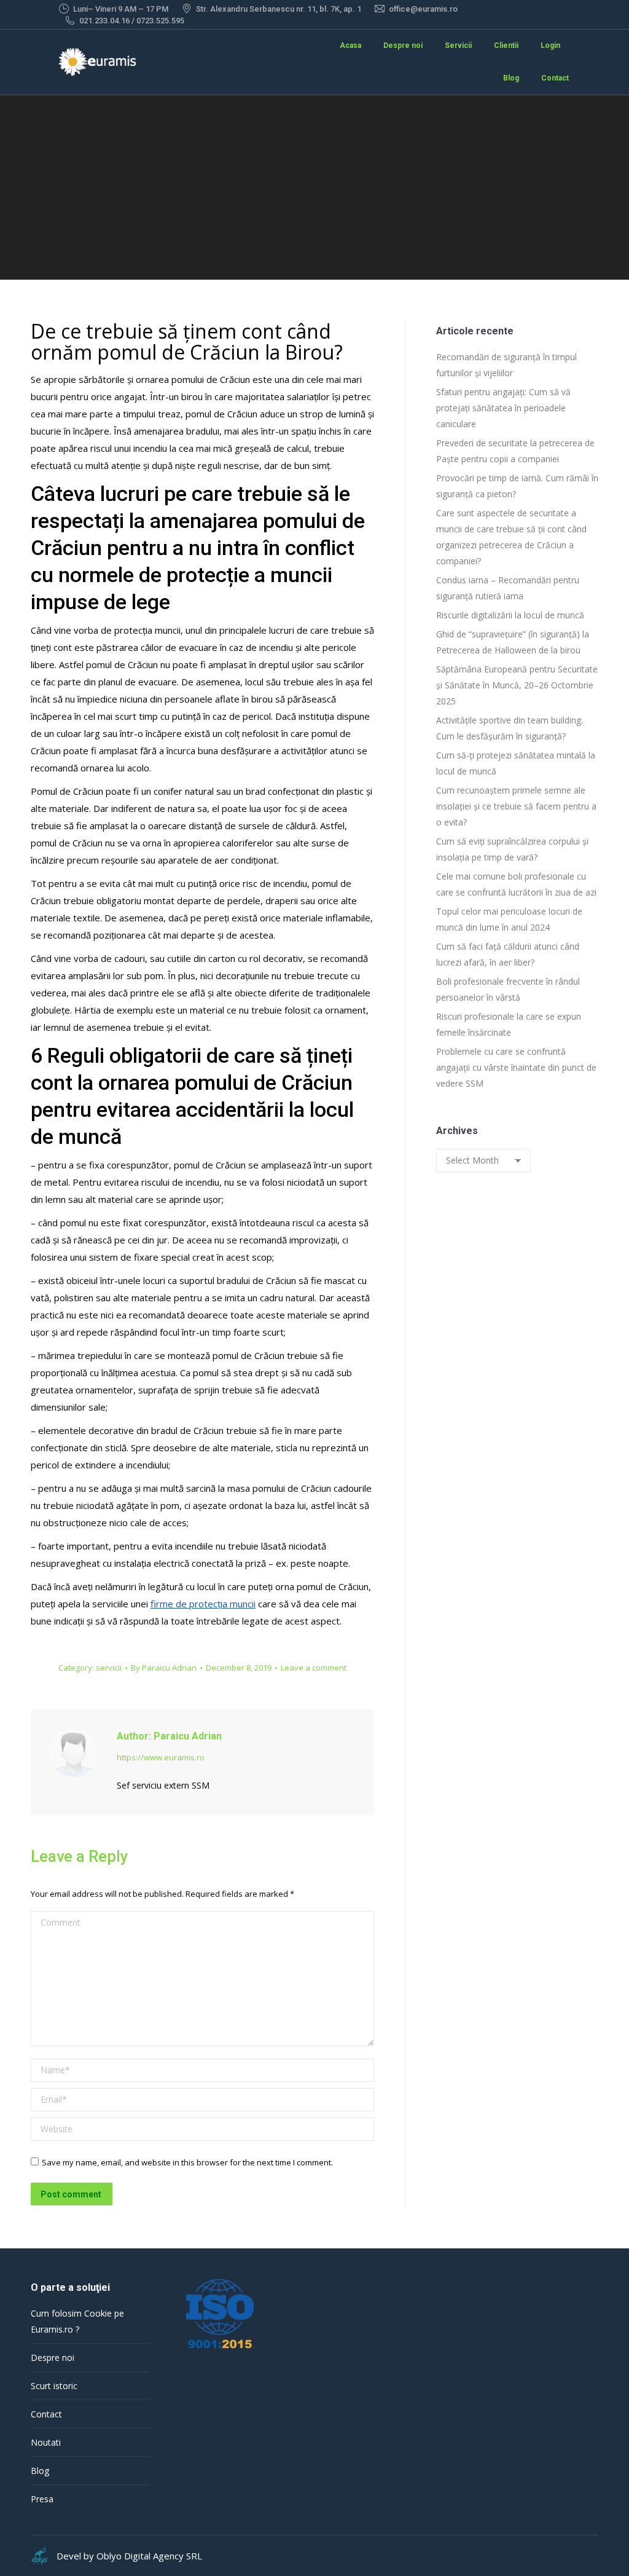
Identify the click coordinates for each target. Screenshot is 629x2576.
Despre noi (53, 2357)
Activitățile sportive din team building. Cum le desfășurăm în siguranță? (510, 728)
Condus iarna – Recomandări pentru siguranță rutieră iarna (508, 588)
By (164, 1668)
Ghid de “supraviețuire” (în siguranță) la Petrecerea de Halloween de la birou (513, 642)
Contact (46, 2414)
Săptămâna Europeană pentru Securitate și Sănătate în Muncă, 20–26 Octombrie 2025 (517, 685)
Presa (42, 2499)
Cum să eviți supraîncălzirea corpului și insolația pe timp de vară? (512, 849)
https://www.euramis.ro (161, 1757)
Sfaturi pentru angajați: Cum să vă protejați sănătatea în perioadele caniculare (503, 408)
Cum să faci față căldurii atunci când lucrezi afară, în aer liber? (508, 954)
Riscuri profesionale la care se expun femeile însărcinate (509, 1024)
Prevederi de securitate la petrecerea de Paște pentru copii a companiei (515, 451)
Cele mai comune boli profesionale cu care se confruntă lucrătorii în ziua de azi (516, 884)
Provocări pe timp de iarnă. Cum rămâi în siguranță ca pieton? (517, 486)
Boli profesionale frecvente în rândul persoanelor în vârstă (508, 989)
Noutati (46, 2442)
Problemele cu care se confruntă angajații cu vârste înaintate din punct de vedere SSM (516, 1067)
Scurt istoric (54, 2386)
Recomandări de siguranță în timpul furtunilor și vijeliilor (506, 365)
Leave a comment (314, 1668)
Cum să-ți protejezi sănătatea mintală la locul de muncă (516, 763)
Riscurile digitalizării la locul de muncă (510, 615)
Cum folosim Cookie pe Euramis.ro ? (77, 2321)
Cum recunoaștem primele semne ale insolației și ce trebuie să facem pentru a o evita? (516, 806)
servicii (109, 1668)
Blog (40, 2471)
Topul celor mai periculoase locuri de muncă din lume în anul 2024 (509, 919)
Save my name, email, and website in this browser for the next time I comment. (187, 2162)
